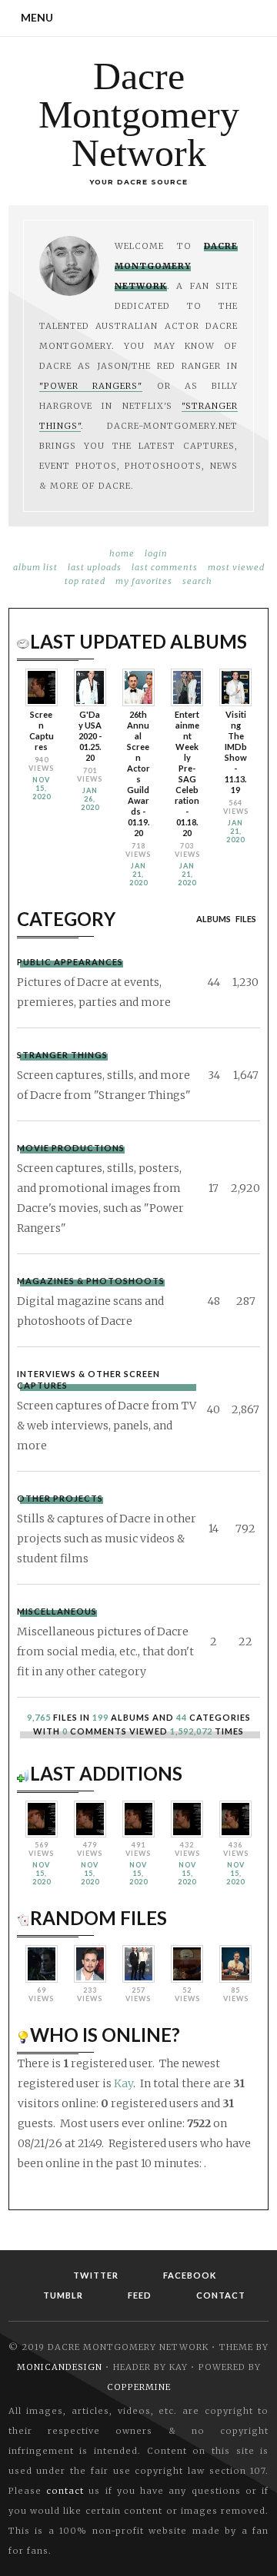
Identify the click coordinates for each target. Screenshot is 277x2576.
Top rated (85, 581)
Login (156, 553)
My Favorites (144, 581)
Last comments (165, 567)
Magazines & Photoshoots (91, 1281)
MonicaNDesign (60, 2367)
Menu (37, 17)
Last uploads (95, 567)
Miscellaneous (57, 1611)
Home (122, 553)
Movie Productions (71, 1148)
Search (197, 581)
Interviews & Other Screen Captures (88, 1379)
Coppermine (139, 2387)
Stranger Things (62, 1055)
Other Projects (60, 1498)
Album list (35, 567)
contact (65, 2491)
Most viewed (236, 567)
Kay (123, 2083)
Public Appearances (70, 962)
